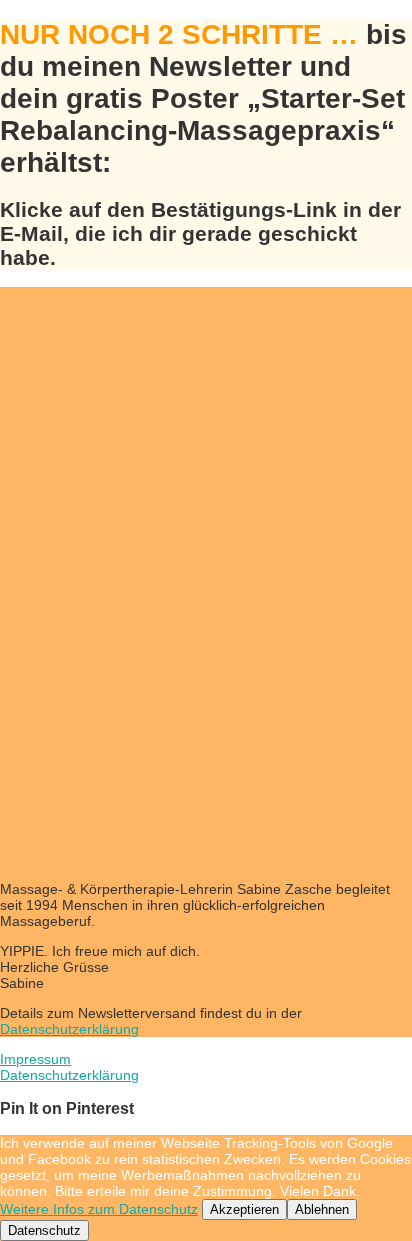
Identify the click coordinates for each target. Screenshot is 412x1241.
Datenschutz (44, 1230)
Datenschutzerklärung (69, 1029)
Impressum (35, 1059)
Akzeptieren (244, 1209)
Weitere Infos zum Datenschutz (99, 1209)
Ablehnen (322, 1209)
